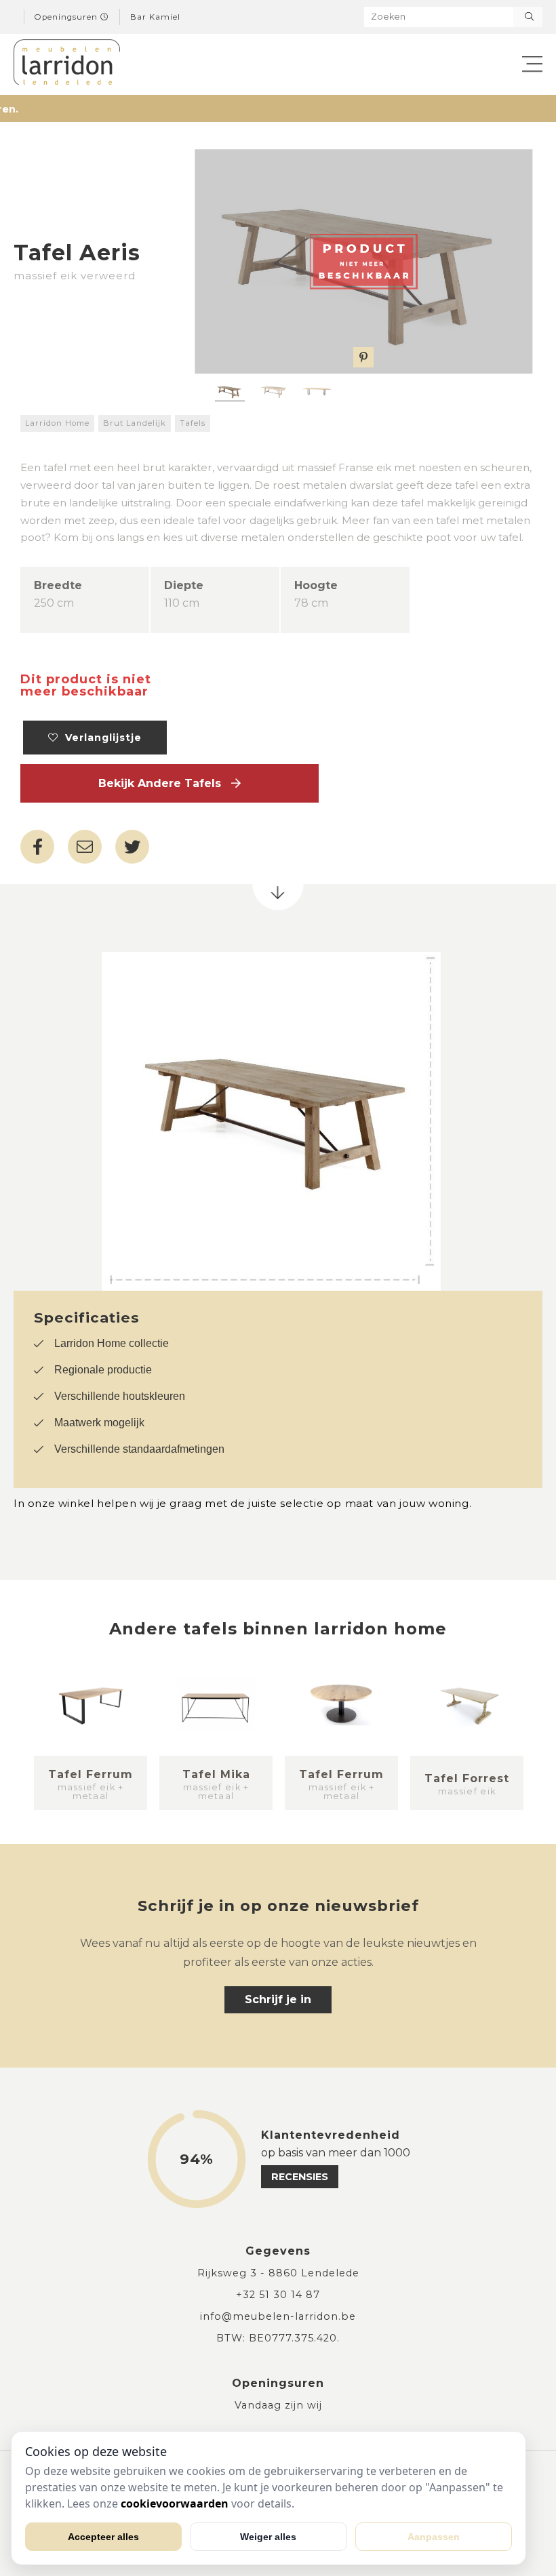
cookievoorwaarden (175, 2503)
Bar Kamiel (155, 17)
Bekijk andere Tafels (165, 783)
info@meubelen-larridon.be (278, 2316)
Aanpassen (434, 2537)
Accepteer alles (103, 2537)
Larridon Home (57, 423)
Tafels (193, 423)
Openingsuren (67, 17)
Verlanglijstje (100, 738)
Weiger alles (268, 2537)
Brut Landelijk (135, 423)
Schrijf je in (278, 1999)
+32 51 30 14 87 (278, 2295)
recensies (300, 2177)
